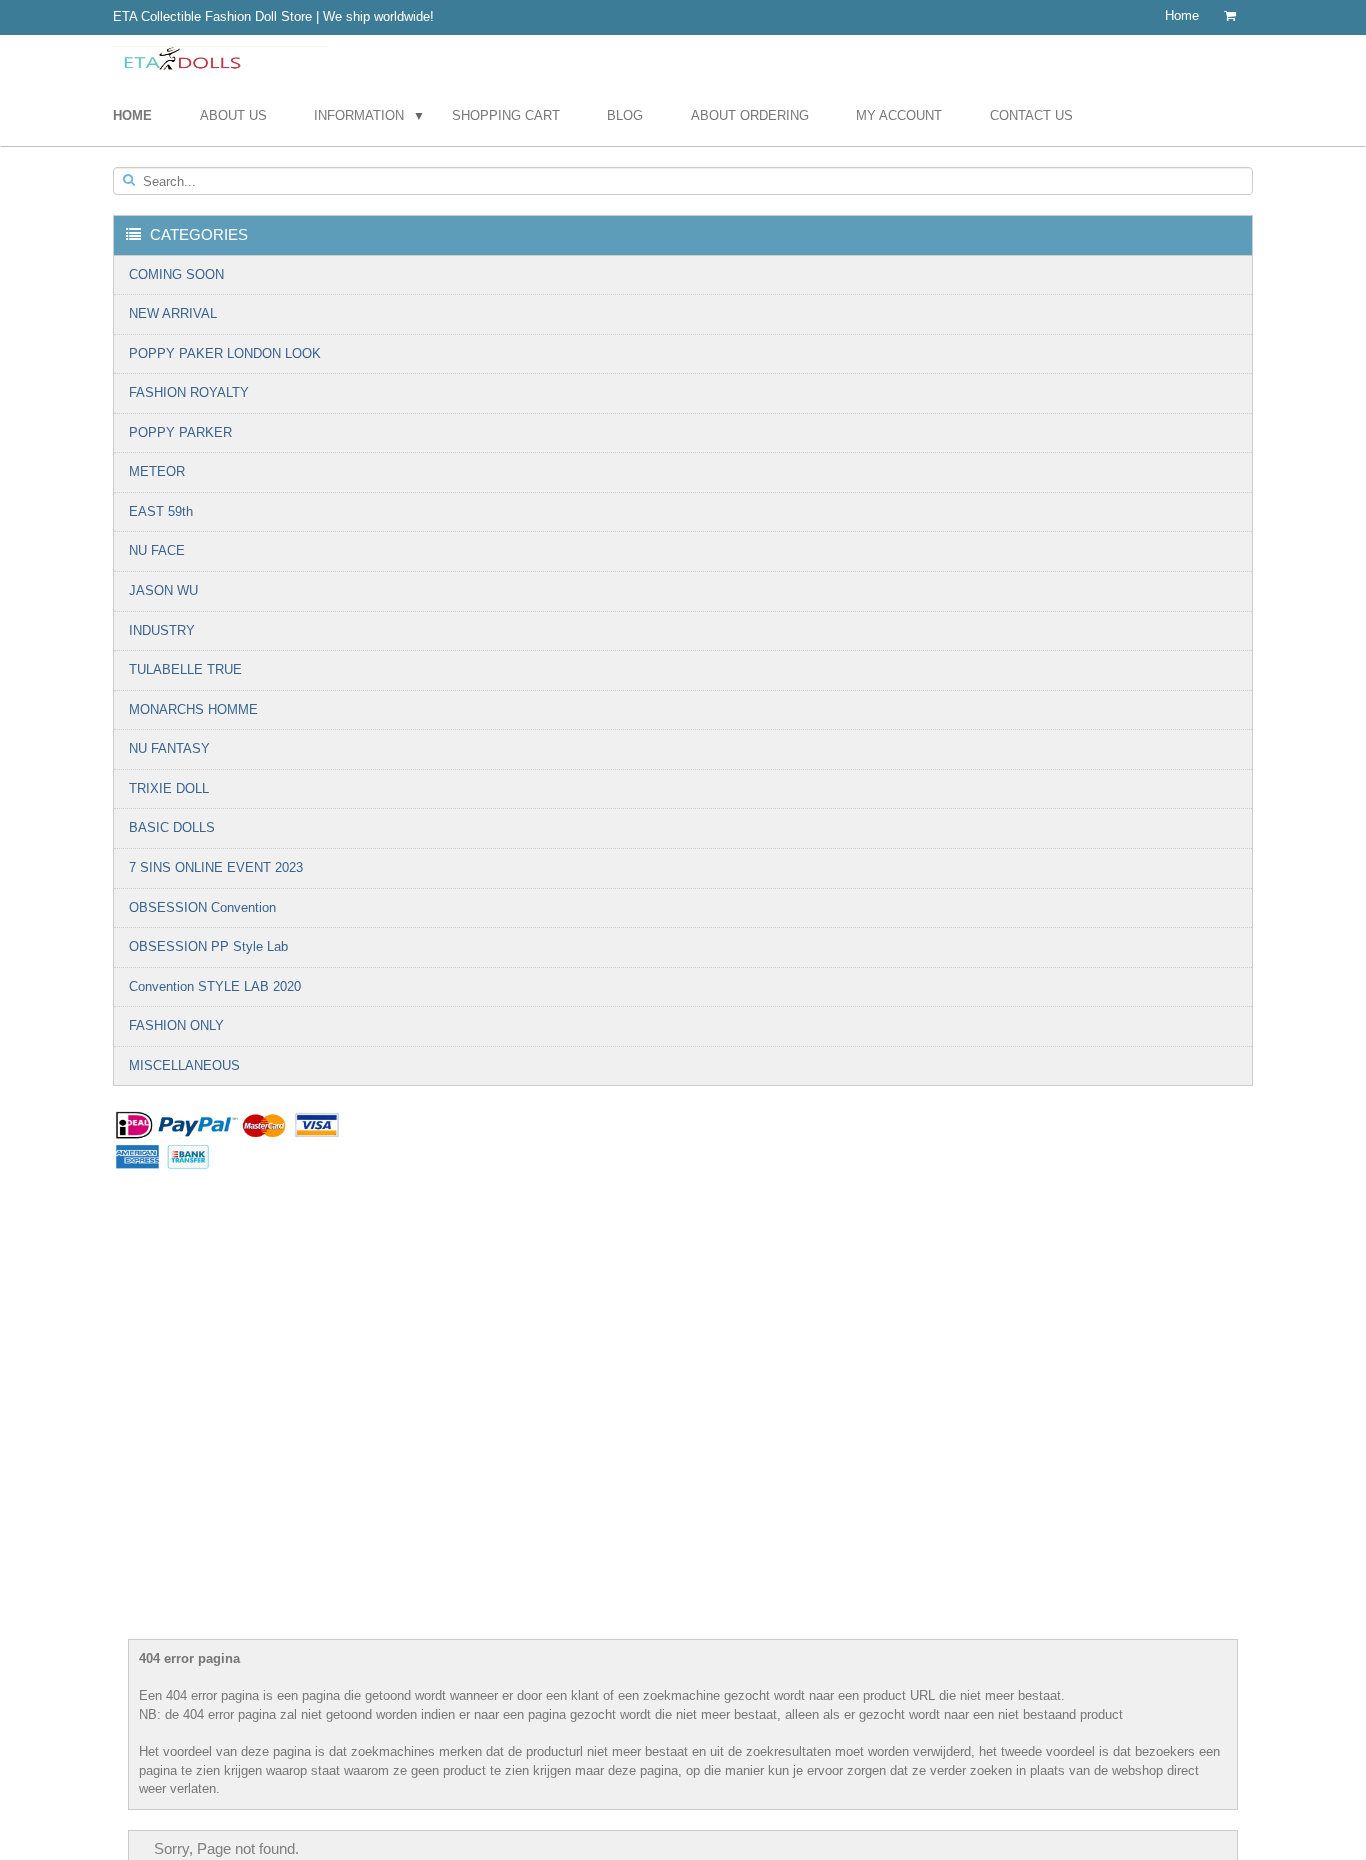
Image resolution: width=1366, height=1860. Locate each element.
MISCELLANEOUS (184, 1065)
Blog (625, 115)
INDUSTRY (162, 630)
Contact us (1031, 115)
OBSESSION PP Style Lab (208, 946)
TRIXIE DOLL (169, 788)
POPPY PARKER (180, 432)
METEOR (157, 471)
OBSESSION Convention (202, 907)
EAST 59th (161, 511)
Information (359, 115)
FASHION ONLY (176, 1025)
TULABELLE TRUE (185, 669)
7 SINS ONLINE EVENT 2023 (216, 867)
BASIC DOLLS (172, 827)
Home (1182, 15)
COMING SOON (176, 274)
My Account (899, 115)
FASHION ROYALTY (189, 392)
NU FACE (157, 550)
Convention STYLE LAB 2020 (215, 986)
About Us (233, 115)
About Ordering (750, 115)
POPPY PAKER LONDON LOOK (225, 353)
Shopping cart (506, 115)
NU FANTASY (169, 748)
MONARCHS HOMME (193, 709)
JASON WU (163, 590)
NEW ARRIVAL (173, 313)
